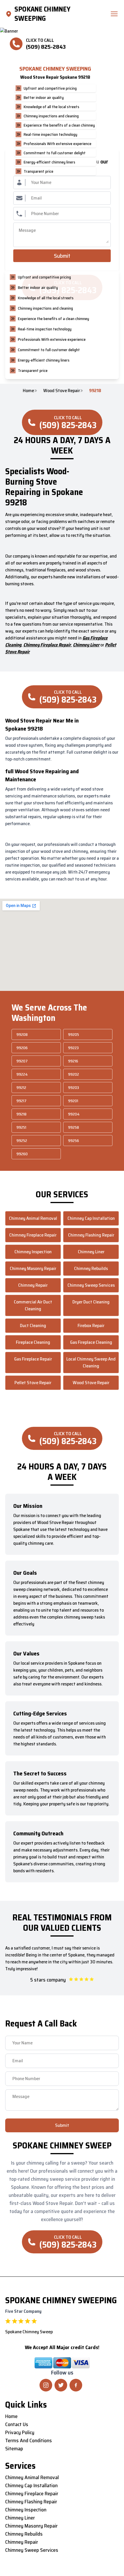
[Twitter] (61, 2385)
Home (28, 391)
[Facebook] (76, 2385)
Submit (62, 256)
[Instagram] (46, 2385)
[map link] (10, 14)
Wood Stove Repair (62, 391)
